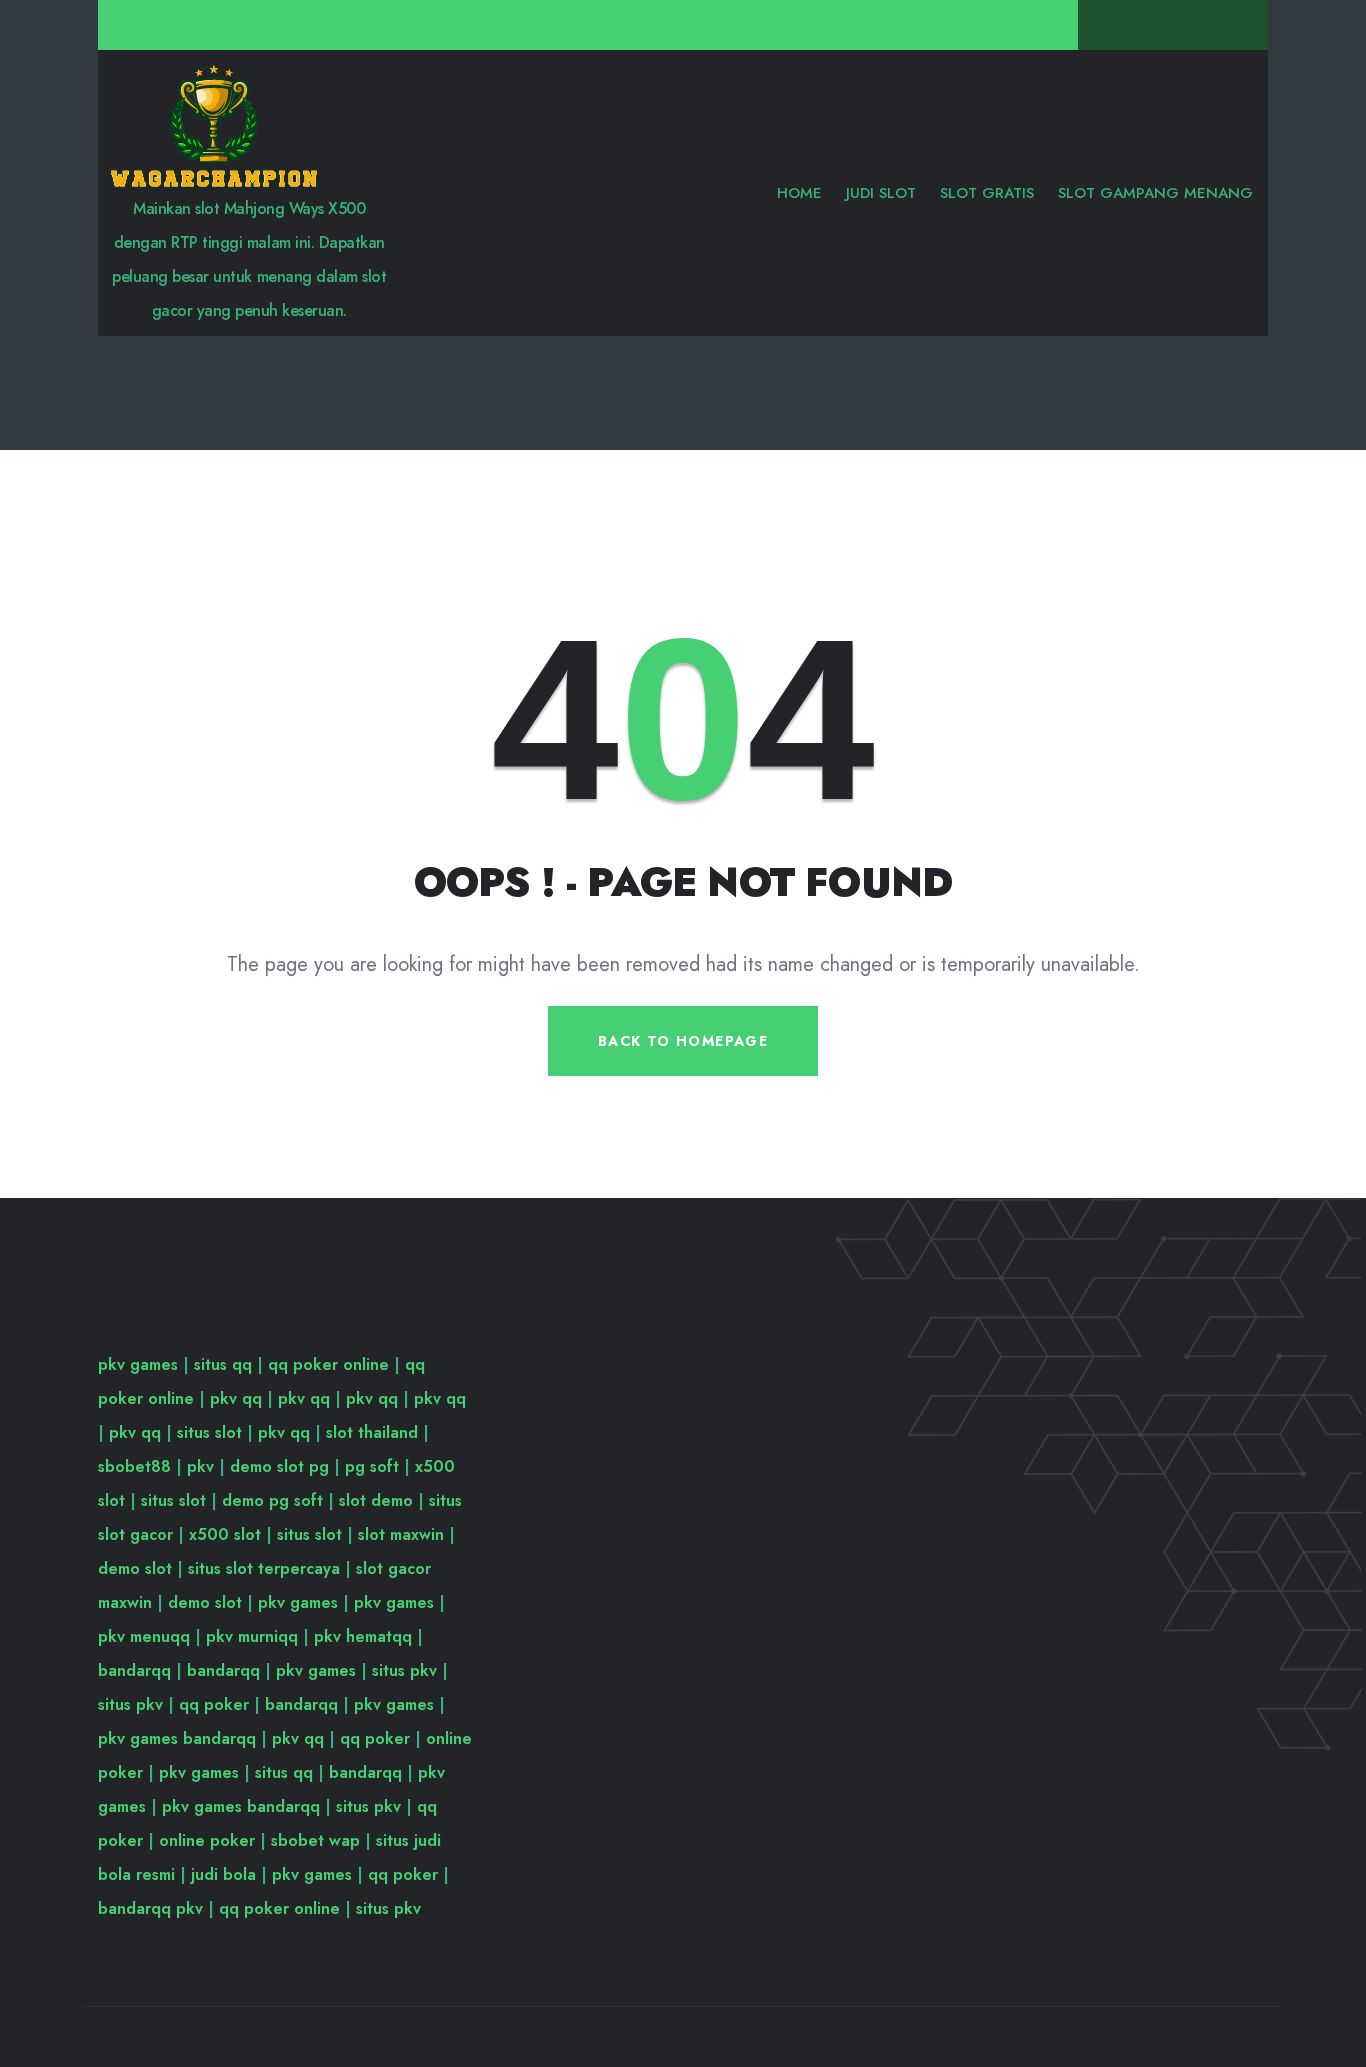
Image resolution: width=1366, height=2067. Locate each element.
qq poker (214, 1704)
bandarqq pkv (150, 1908)
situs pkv (404, 1670)
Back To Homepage (683, 1041)
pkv (200, 1466)
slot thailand (372, 1432)
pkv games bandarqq (177, 1738)
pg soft (372, 1466)
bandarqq (134, 1670)
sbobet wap (315, 1840)
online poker (207, 1840)
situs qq (223, 1364)
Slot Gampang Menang (1155, 193)
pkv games (138, 1364)
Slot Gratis (987, 193)
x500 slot (225, 1534)
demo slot (135, 1568)
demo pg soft (272, 1500)
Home (799, 193)
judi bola (223, 1874)
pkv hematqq (363, 1636)
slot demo (376, 1500)
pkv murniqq (252, 1636)
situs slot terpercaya (264, 1568)
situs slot (209, 1432)
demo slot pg (279, 1466)
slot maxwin (401, 1534)
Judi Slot (881, 193)
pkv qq (236, 1398)
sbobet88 (134, 1466)
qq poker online (328, 1364)
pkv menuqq (144, 1636)
